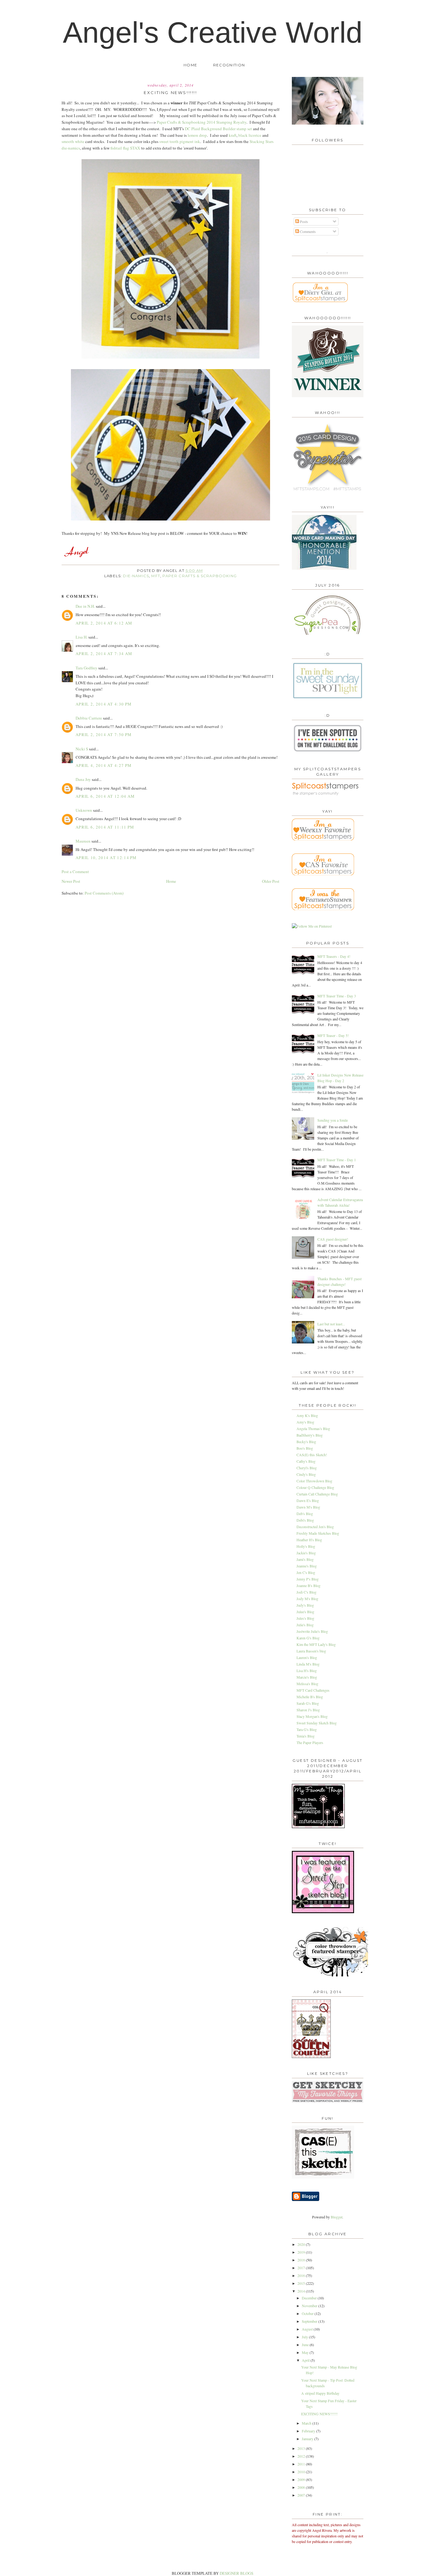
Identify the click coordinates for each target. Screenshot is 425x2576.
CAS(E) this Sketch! (312, 1455)
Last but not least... (331, 1324)
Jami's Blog (305, 1559)
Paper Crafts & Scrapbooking (200, 576)
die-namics (136, 576)
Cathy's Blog (306, 1461)
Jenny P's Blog (308, 1579)
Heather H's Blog (309, 1540)
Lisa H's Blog (307, 1671)
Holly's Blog (306, 1546)
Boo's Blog (305, 1448)
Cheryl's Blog (307, 1468)
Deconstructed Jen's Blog (315, 1527)
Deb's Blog (305, 1514)
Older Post (271, 881)
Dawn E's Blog (308, 1500)
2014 (302, 2291)
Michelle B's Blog (310, 1697)
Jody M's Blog (307, 1599)
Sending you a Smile (333, 1120)
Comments (307, 231)
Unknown (84, 810)
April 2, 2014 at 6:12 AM (104, 623)
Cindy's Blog (306, 1474)
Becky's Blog (306, 1442)
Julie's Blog (305, 1625)
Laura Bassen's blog (311, 1651)
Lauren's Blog (307, 1657)
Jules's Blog (305, 1618)
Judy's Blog (305, 1605)
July (305, 2337)
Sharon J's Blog (308, 1710)
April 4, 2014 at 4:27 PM (104, 765)
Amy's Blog (305, 1422)
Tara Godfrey (86, 668)
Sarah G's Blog (308, 1703)
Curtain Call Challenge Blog (317, 1494)
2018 (302, 2260)
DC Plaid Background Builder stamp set (218, 129)
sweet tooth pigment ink (180, 141)
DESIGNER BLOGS (236, 2573)
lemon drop (197, 135)
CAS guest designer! (333, 1239)
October (308, 2313)
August (308, 2329)
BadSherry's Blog (310, 1435)
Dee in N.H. (85, 606)
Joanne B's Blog (308, 1585)
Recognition (229, 65)
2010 (302, 2472)
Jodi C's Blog (306, 1592)
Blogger (336, 2217)
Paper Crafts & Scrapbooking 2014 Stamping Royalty (202, 122)
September (310, 2321)
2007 (302, 2495)
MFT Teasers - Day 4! (334, 956)
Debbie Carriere (89, 718)
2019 (302, 2252)
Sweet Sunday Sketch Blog (317, 1723)
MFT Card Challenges (313, 1690)
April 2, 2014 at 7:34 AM (104, 654)
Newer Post (71, 881)
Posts (304, 221)
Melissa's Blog (307, 1684)
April (306, 2360)
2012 (302, 2456)
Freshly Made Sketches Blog (318, 1533)
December (310, 2298)
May (306, 2352)
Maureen (83, 841)
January (308, 2439)
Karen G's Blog (308, 1638)
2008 (302, 2487)
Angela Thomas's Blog (313, 1428)
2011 (302, 2464)
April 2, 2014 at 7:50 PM (104, 734)
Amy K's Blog (307, 1415)
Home (190, 65)
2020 (302, 2244)
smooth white (73, 141)
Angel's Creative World (213, 32)
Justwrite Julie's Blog (312, 1631)
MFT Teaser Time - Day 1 (337, 1160)
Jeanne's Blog (307, 1566)
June (306, 2345)
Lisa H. (82, 637)
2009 (302, 2479)
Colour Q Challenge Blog (315, 1487)
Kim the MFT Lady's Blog (316, 1644)
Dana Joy (83, 779)
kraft (233, 135)
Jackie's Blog (306, 1553)
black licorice (250, 135)
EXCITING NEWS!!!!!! (319, 2414)
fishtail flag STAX (125, 148)
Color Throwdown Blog (314, 1481)
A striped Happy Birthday (320, 2393)
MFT (156, 576)
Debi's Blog (305, 1520)
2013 (302, 2448)
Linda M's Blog (308, 1664)
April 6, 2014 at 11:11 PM (105, 827)
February (309, 2431)
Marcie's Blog (307, 1677)
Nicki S (82, 749)
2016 (302, 2275)
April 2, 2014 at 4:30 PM (104, 704)
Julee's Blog (305, 1612)
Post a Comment (75, 872)
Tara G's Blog (307, 1729)
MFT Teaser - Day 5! (333, 1035)
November (310, 2306)
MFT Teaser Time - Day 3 (337, 996)
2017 (302, 2268)
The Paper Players (310, 1742)
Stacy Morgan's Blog (312, 1716)
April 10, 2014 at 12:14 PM (106, 858)
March (307, 2423)
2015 (302, 2283)
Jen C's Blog (306, 1572)
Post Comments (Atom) (104, 893)
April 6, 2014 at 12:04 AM (105, 796)
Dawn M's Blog (308, 1507)
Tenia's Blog (306, 1736)
